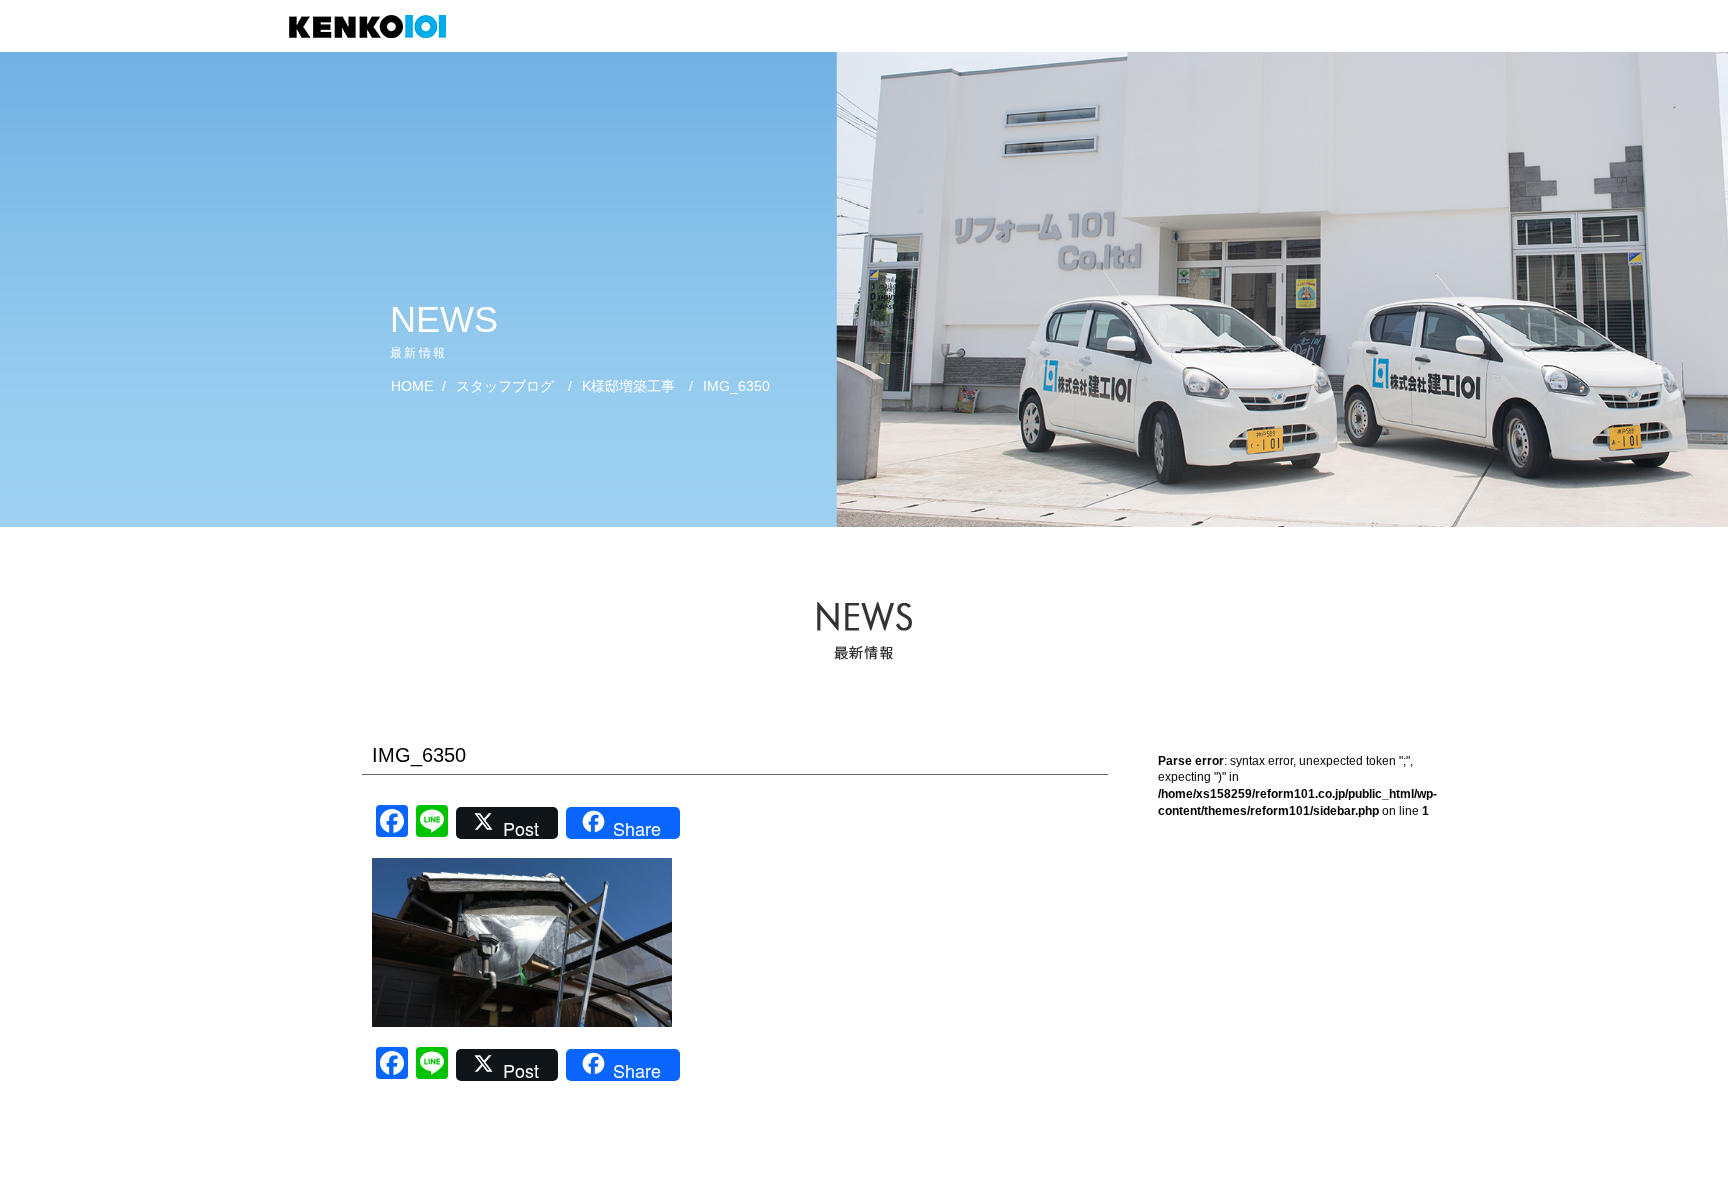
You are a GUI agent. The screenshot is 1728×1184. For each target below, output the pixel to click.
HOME (412, 386)
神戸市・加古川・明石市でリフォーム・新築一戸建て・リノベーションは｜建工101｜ (377, 26)
